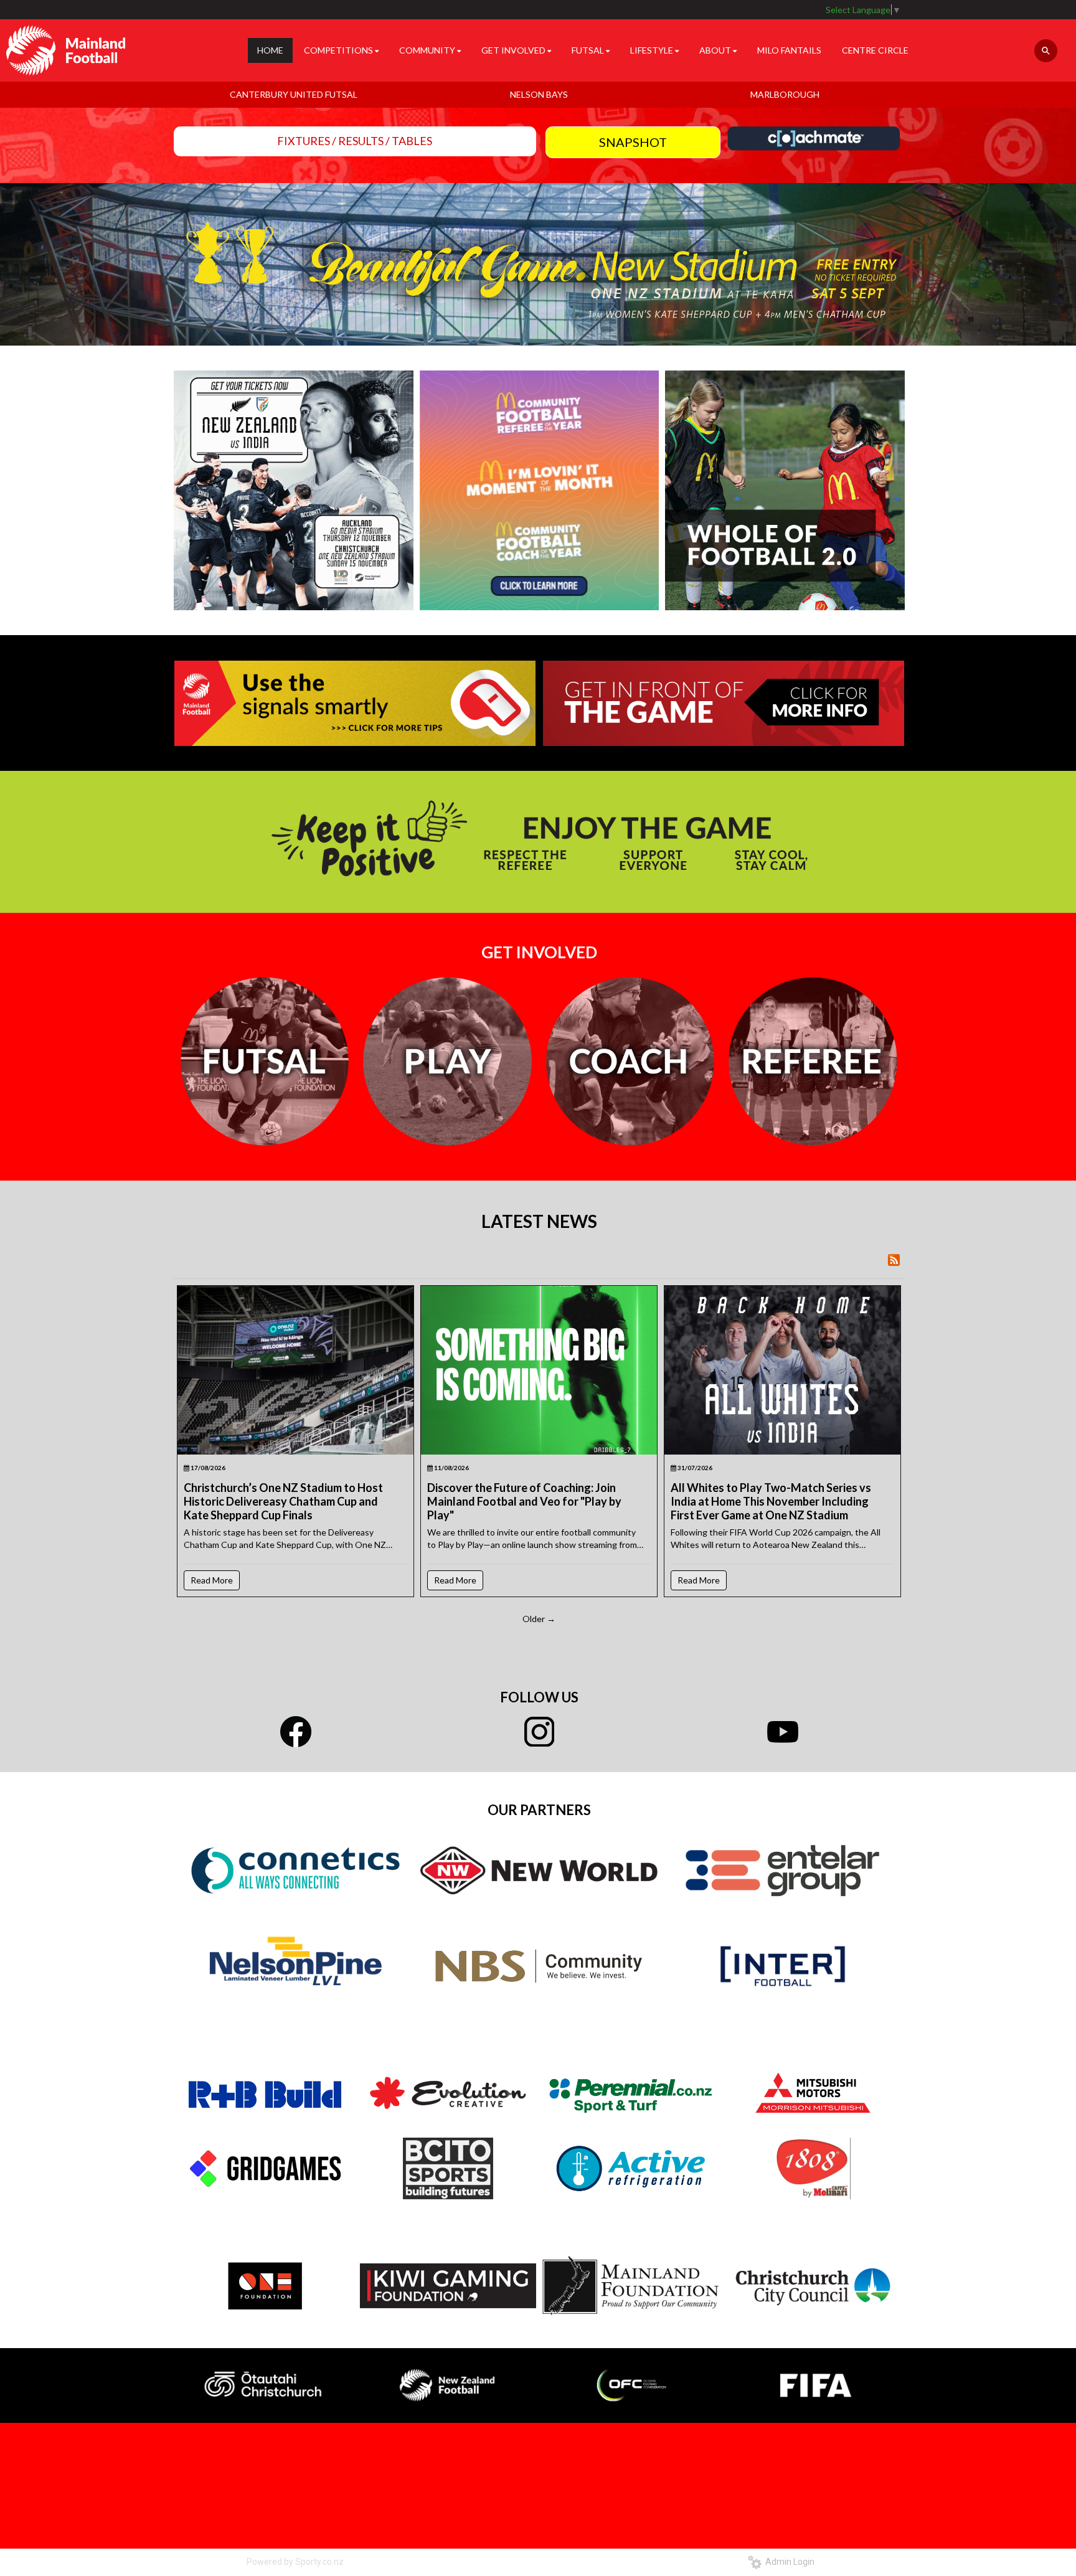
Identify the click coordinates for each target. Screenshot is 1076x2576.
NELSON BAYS (539, 94)
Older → (539, 1619)
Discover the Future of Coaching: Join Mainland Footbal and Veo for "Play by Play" (524, 1501)
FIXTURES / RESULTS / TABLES (355, 141)
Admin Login (788, 2562)
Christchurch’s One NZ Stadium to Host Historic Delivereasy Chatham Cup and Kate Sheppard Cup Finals (283, 1501)
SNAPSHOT (633, 142)
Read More (212, 1580)
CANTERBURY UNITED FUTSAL (294, 94)
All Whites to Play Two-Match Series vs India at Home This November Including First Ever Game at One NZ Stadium (771, 1501)
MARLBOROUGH (785, 94)
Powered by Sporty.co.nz (295, 2562)
